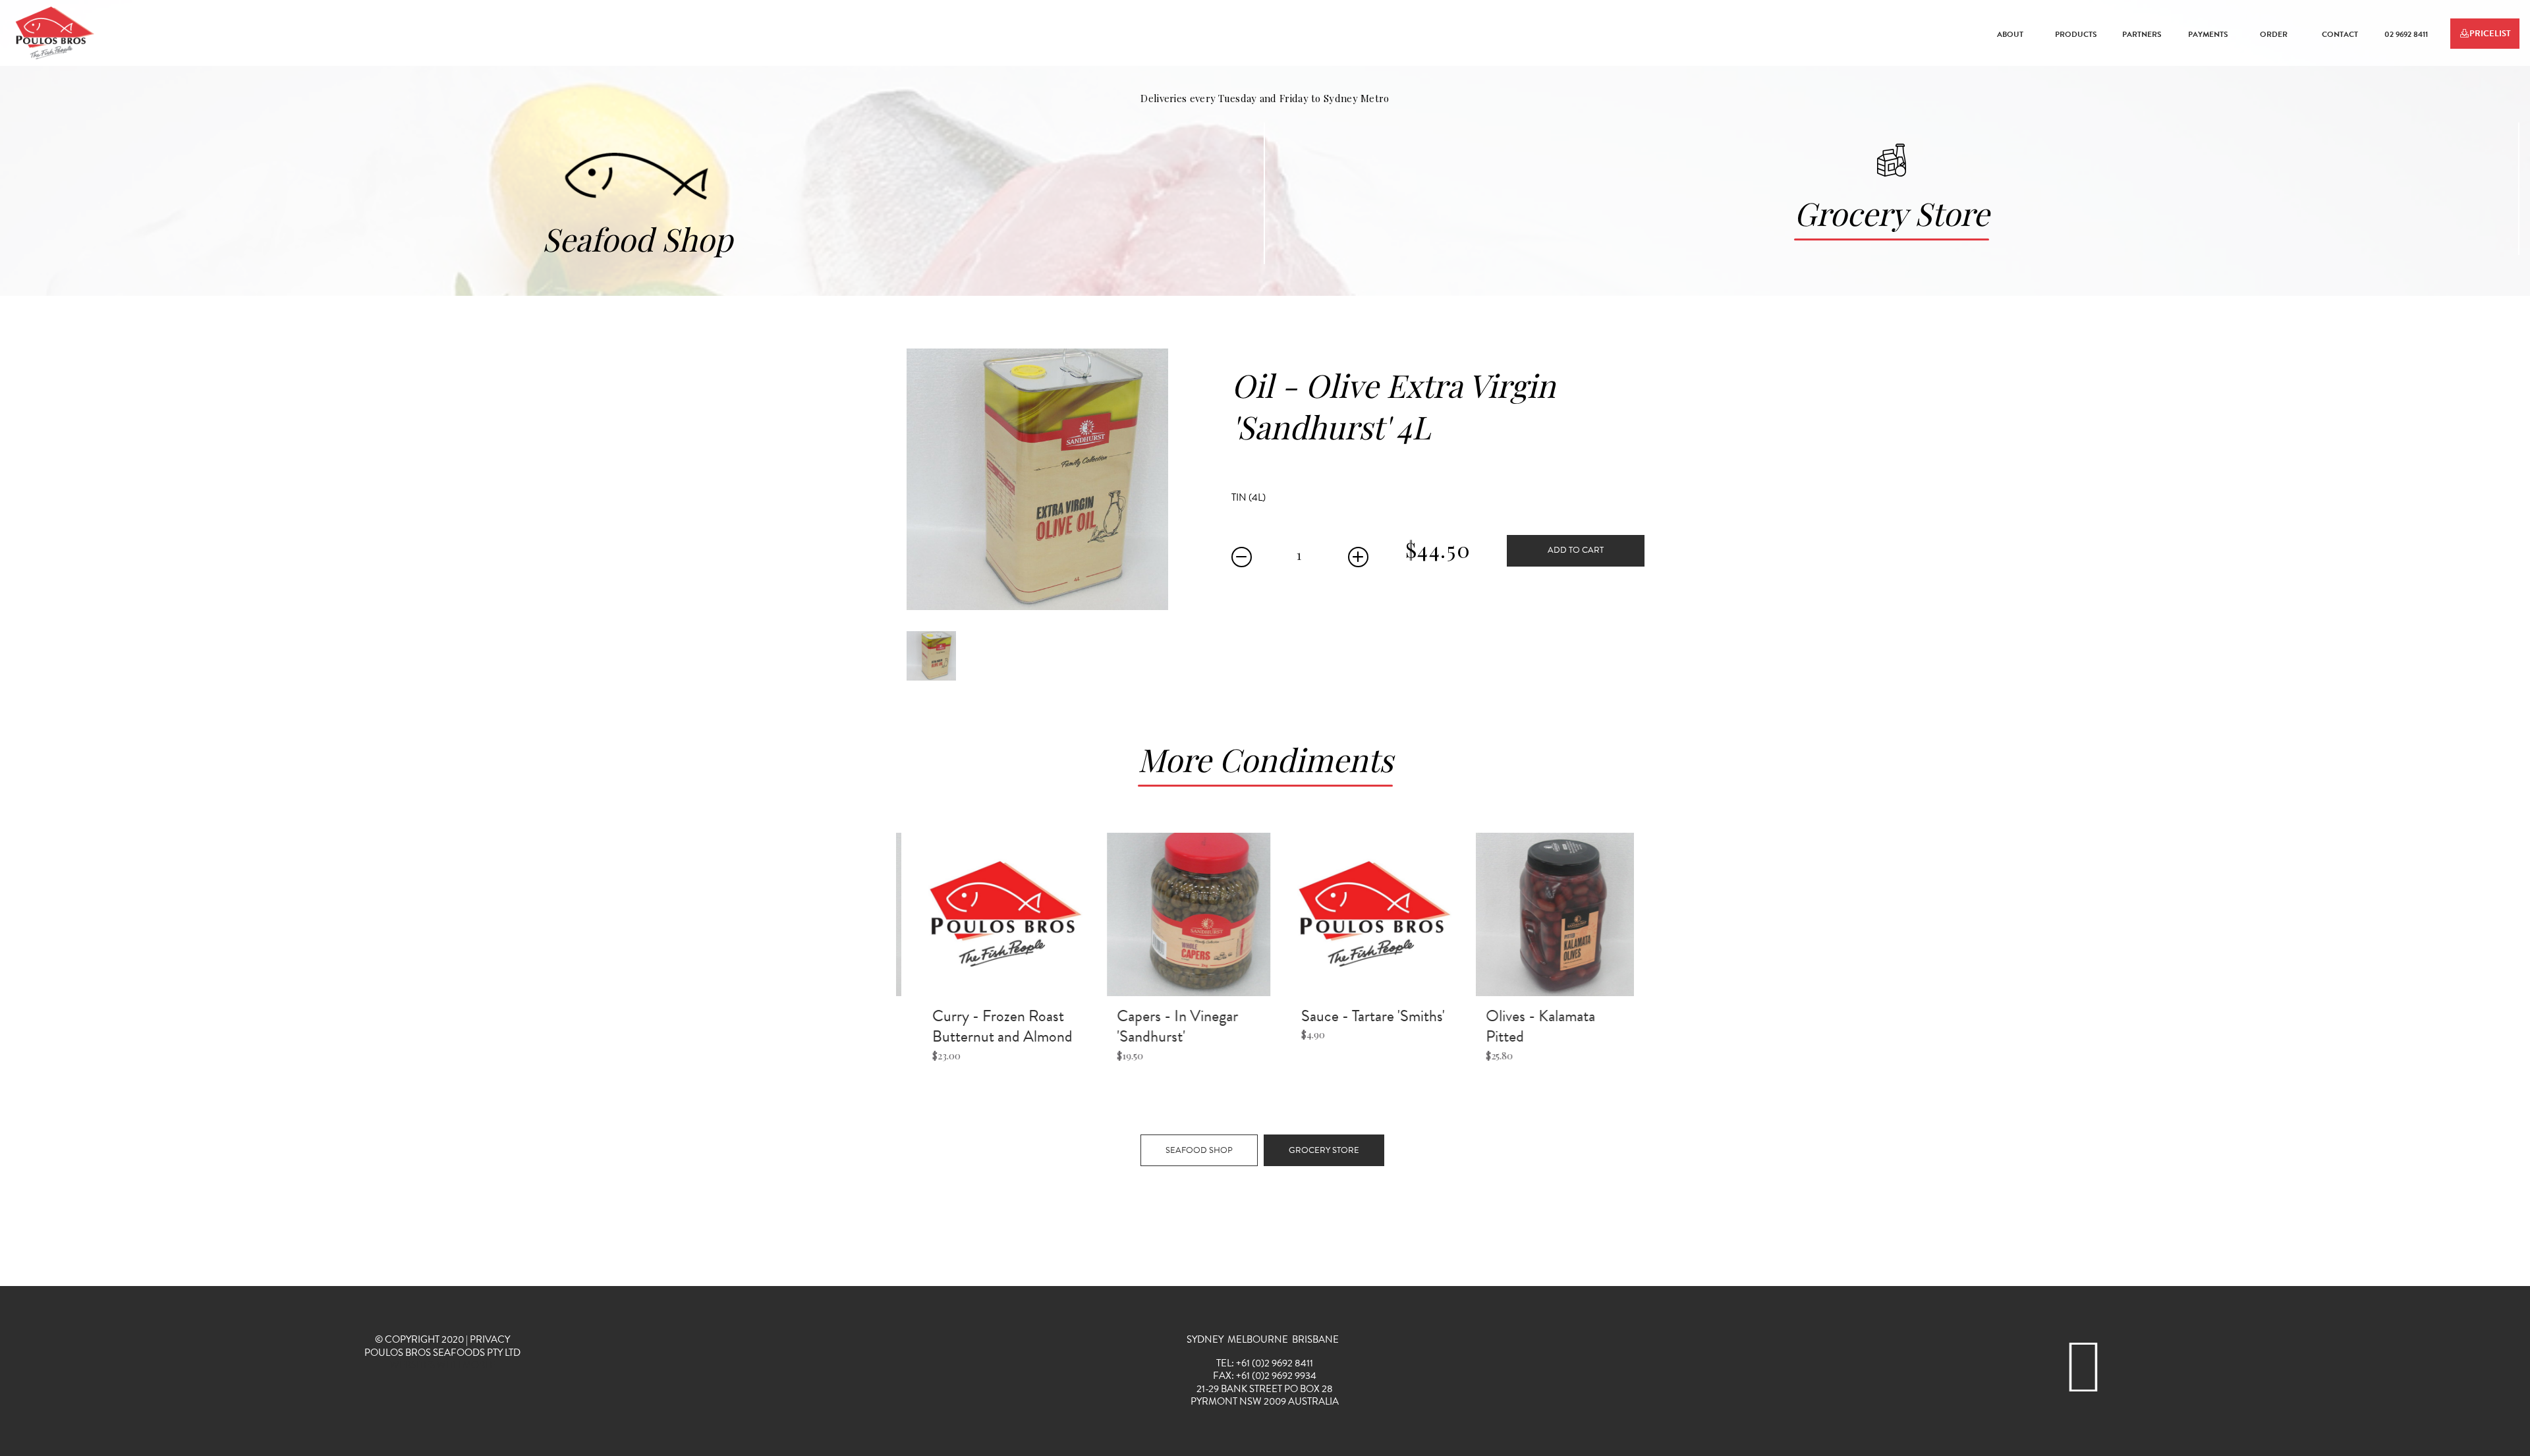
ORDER (2274, 34)
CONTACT (2340, 34)
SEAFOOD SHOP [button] (1199, 1150)
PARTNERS (2142, 34)
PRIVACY (490, 1339)
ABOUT (2010, 34)
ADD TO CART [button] (1576, 550)
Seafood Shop (637, 238)
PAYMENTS (2208, 34)
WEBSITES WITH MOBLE (443, 1365)
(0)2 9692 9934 (1284, 1376)
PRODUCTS (2076, 34)
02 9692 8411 (2406, 34)
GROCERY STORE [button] (1324, 1150)
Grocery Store (1892, 213)
